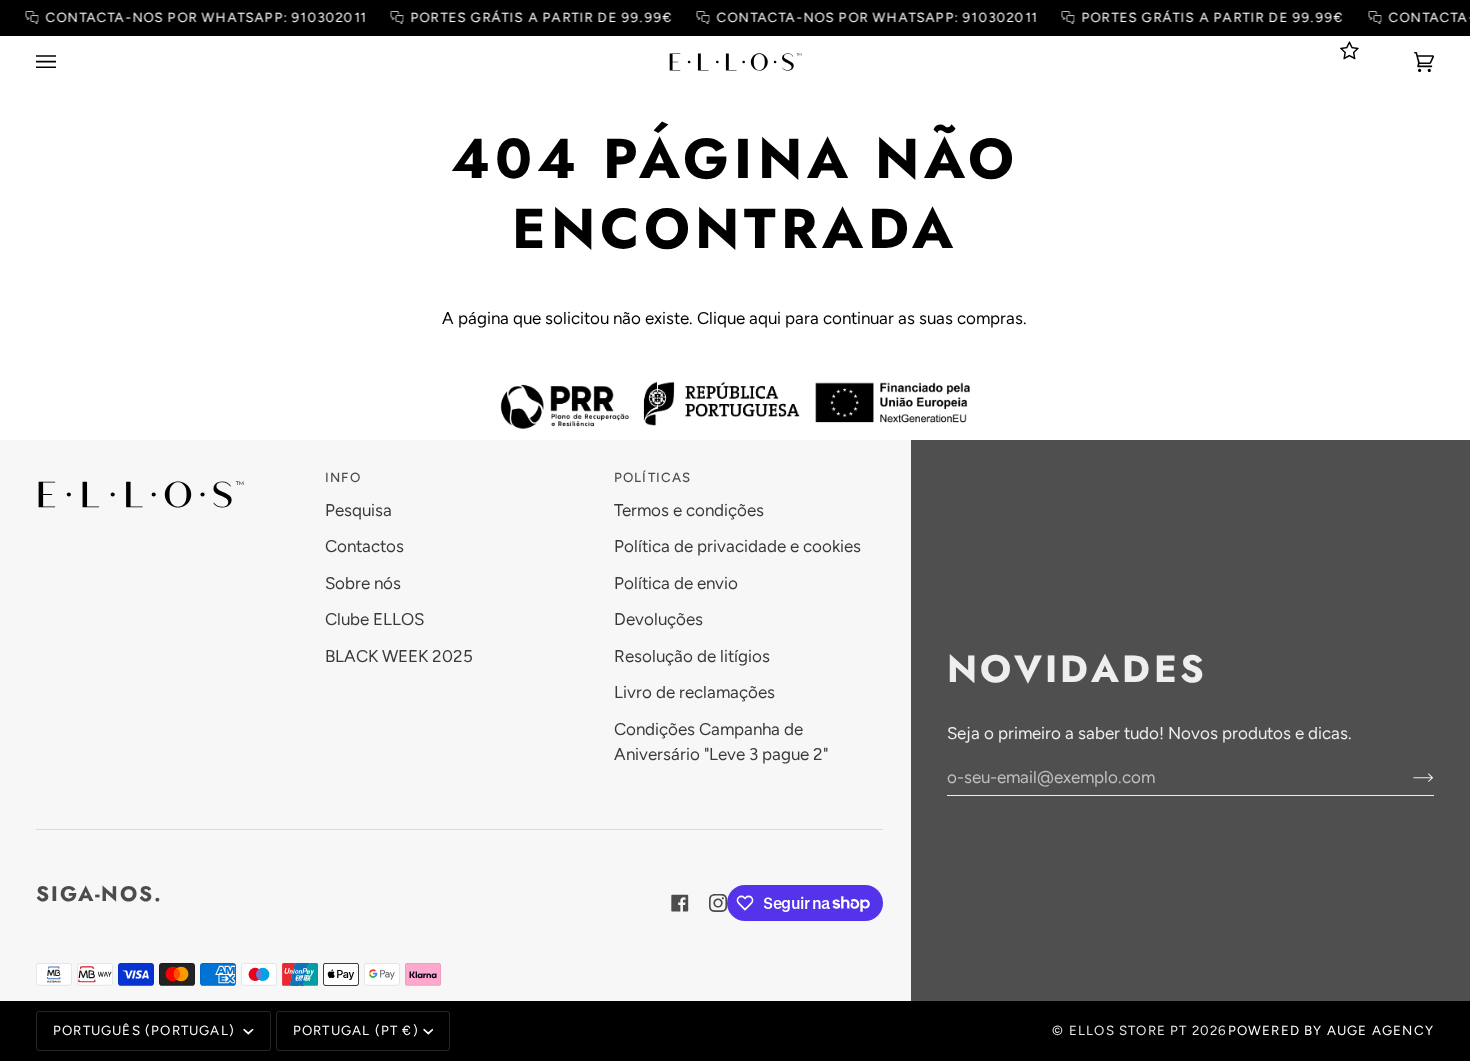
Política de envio (676, 583)
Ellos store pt (1128, 1030)
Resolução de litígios (692, 656)
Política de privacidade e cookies (737, 546)
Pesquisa (358, 510)
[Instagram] (718, 903)
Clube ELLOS (374, 619)
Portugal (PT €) (356, 1030)
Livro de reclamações (694, 692)
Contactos (364, 546)
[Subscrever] (1407, 777)
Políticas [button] (653, 477)
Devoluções (658, 619)
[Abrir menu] (66, 62)
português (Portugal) (146, 1030)
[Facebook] (680, 903)
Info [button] (343, 477)
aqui (765, 318)
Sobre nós (363, 583)
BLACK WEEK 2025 (399, 656)
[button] (170, 473)
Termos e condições (689, 510)
